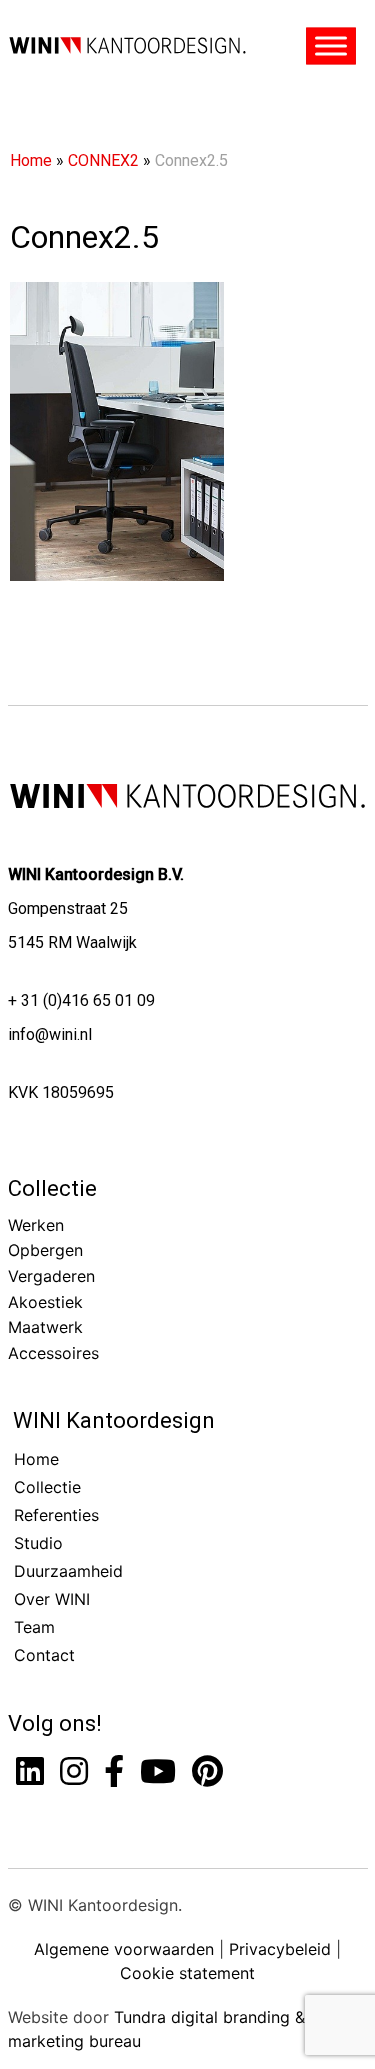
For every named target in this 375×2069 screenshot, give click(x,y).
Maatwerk (45, 1327)
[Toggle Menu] (331, 46)
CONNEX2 (103, 160)
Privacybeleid (280, 1949)
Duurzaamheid (68, 1571)
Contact (44, 1655)
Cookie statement (187, 1973)
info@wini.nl (50, 1034)
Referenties (56, 1515)
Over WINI (52, 1599)
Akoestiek (45, 1302)
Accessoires (53, 1353)
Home (31, 160)
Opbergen (45, 1250)
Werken (36, 1225)
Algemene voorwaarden (124, 1949)
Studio (38, 1543)
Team (34, 1627)
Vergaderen (51, 1276)
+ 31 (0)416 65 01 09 (81, 1000)
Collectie (52, 1188)
